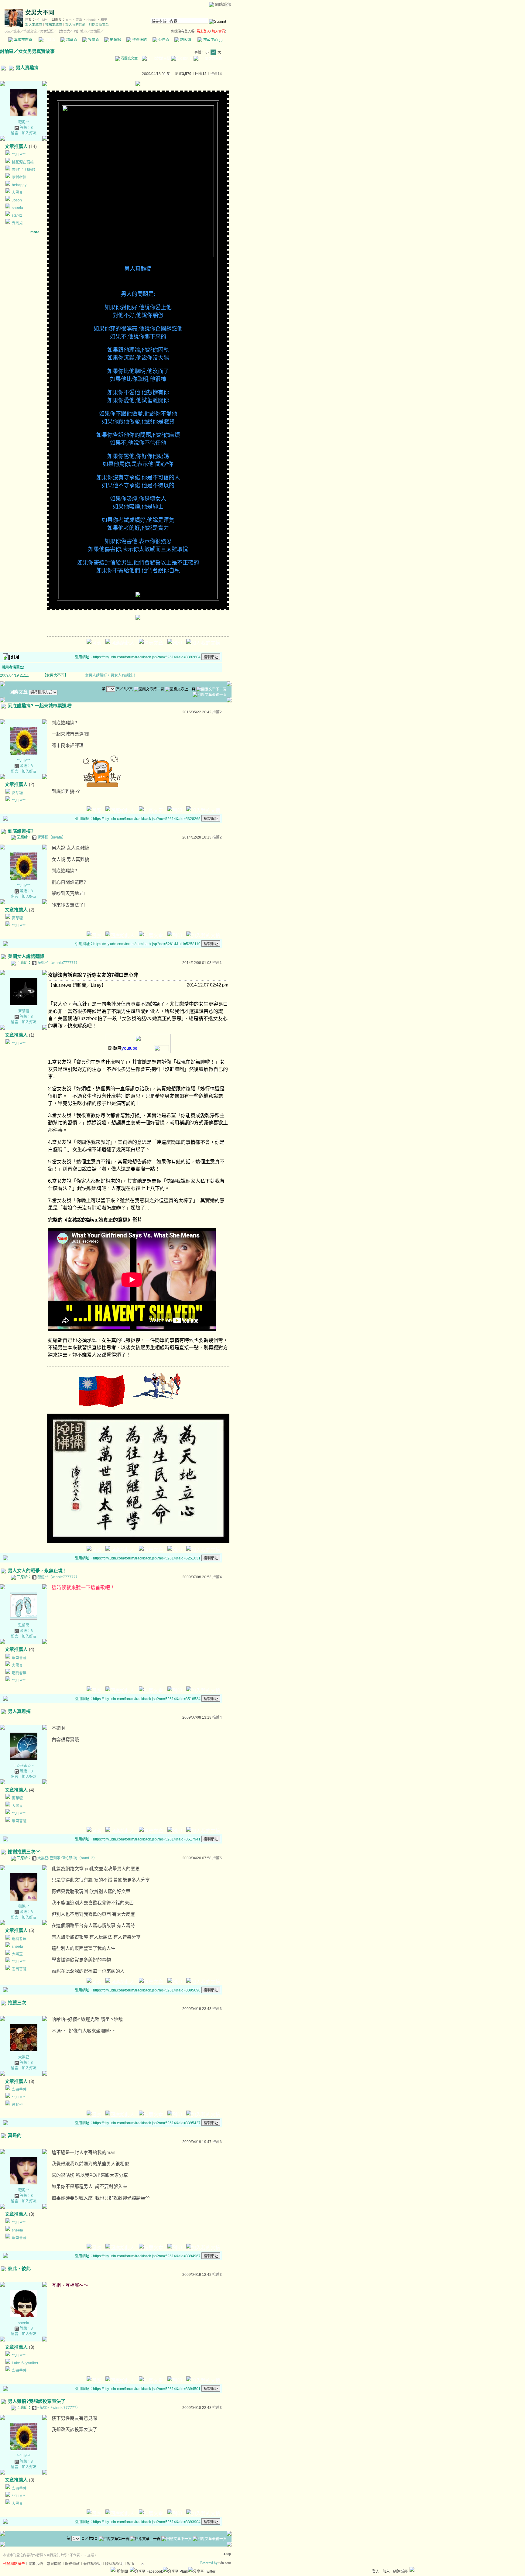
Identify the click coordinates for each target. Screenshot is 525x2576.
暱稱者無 (19, 177)
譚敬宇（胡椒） (25, 170)
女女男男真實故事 (36, 51)
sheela (91, 20)
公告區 (163, 40)
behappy (19, 185)
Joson (17, 200)
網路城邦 (223, 4)
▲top (227, 2554)
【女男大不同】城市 (72, 31)
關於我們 (36, 2564)
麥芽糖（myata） (51, 837)
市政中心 (212, 40)
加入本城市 (34, 25)
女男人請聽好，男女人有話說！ (111, 675)
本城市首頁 (23, 40)
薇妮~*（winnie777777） (58, 963)
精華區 (71, 40)
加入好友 (29, 133)
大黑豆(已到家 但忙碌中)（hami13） (67, 1858)
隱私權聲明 (114, 2564)
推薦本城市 (54, 25)
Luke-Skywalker (25, 2363)
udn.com (225, 2563)
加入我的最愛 (75, 25)
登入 (376, 2571)
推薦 (216, 74)
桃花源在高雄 (23, 162)
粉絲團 (122, 2571)
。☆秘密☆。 (24, 1766)
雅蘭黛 (24, 1625)
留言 (15, 133)
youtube (129, 1048)
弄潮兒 (17, 223)
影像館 (115, 40)
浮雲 (79, 20)
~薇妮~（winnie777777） (59, 2408)
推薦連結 (139, 40)
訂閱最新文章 (99, 25)
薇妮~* (24, 122)
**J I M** (41, 20)
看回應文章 (129, 58)
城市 (17, 31)
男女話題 (47, 31)
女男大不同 (40, 13)
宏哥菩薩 (19, 1658)
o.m (69, 20)
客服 (131, 2564)
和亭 (104, 20)
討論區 (49, 40)
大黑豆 (17, 193)
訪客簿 (185, 40)
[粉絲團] (113, 2569)
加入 (386, 2571)
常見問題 (54, 2564)
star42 (17, 215)
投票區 (93, 40)
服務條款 (72, 2564)
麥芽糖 (17, 793)
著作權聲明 (92, 2564)
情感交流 (30, 31)
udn (7, 31)
